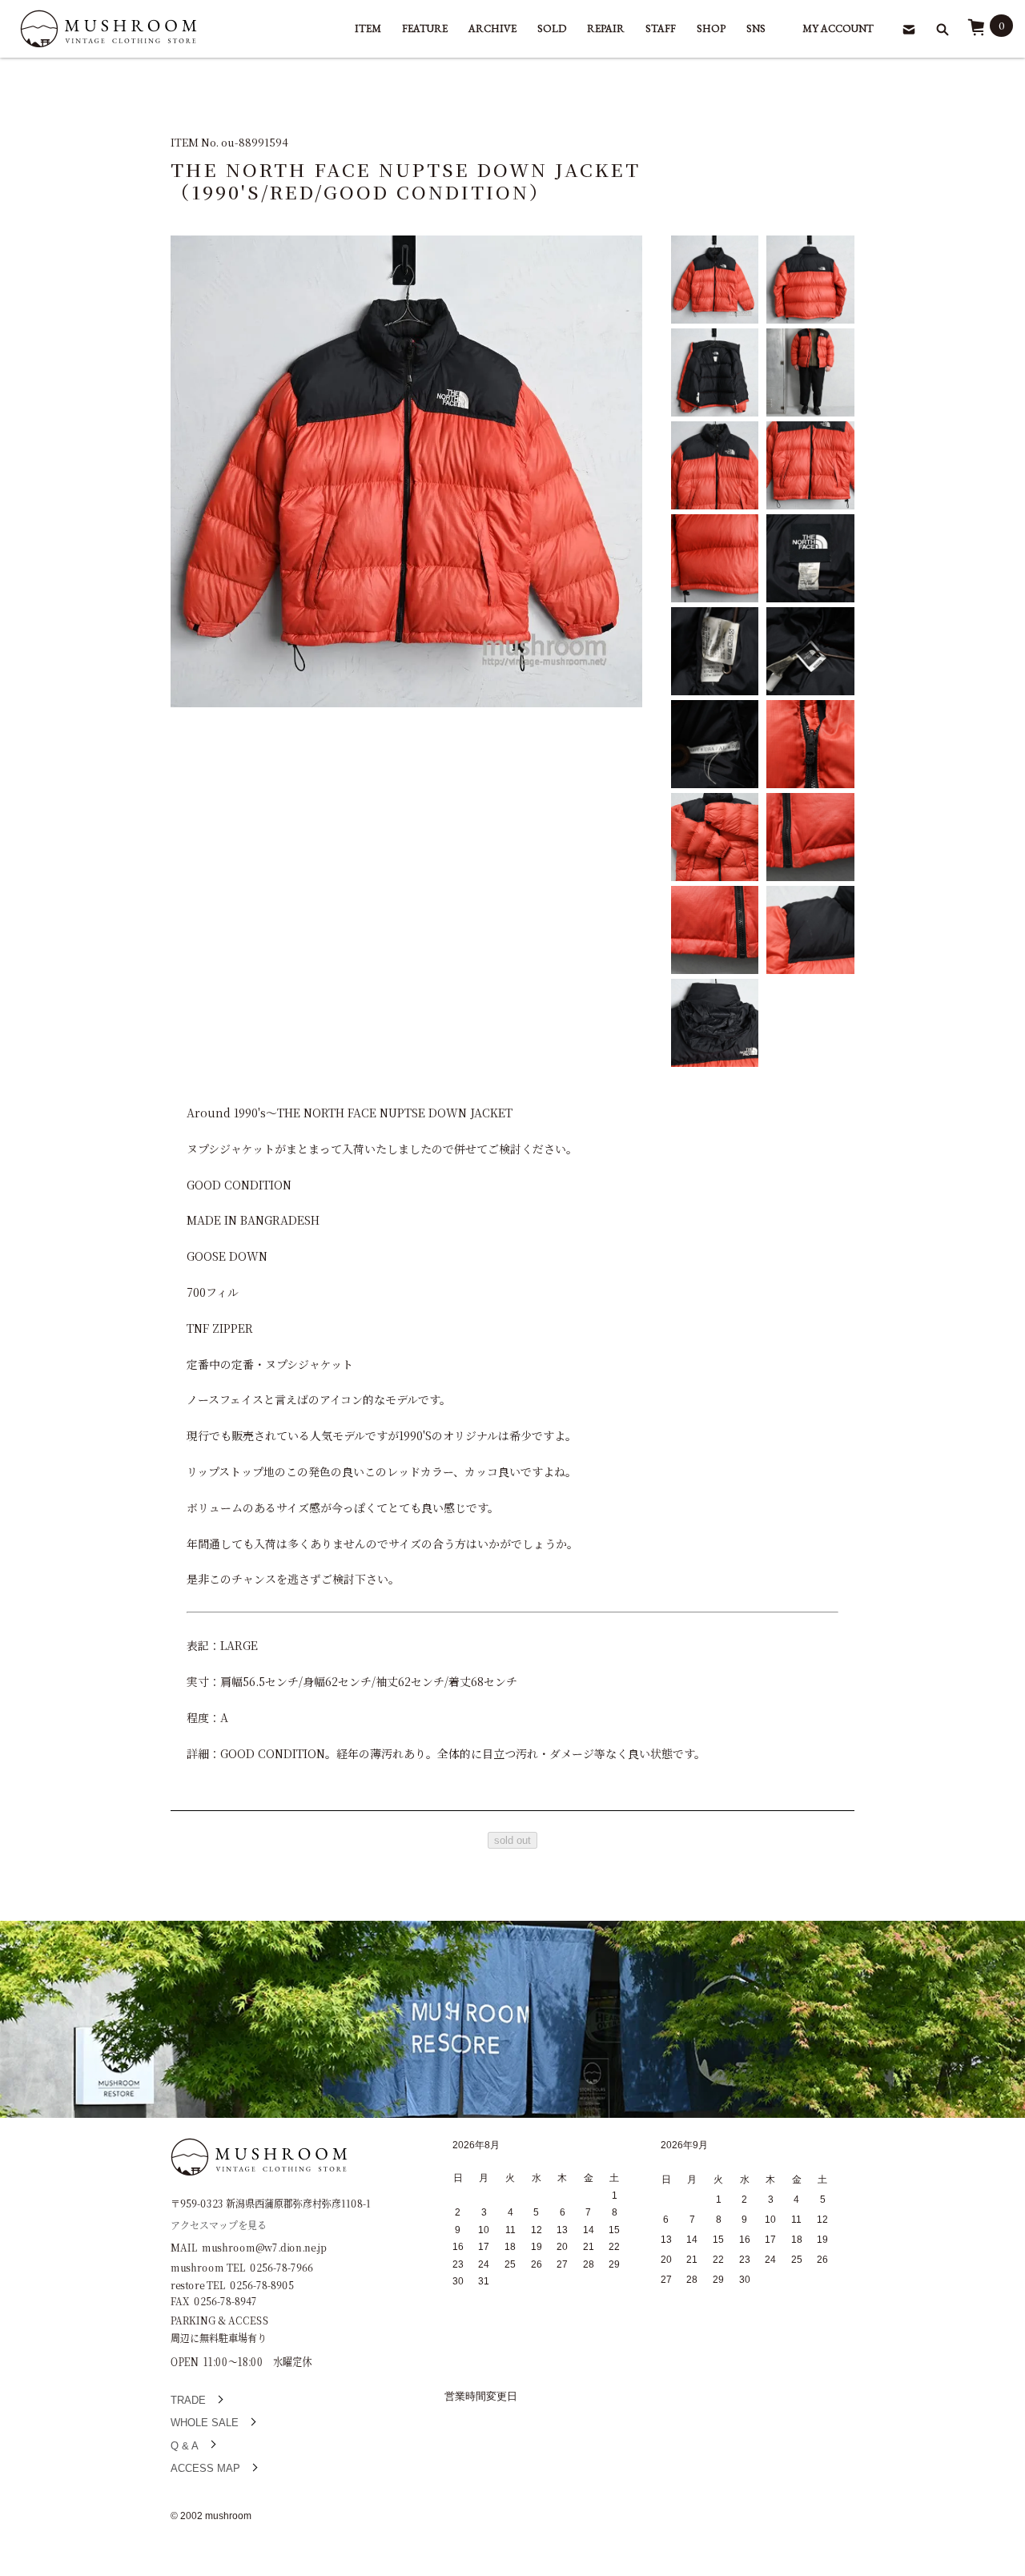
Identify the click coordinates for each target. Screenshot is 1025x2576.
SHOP (711, 28)
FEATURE (425, 28)
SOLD (552, 28)
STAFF (661, 28)
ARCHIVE (492, 28)
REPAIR (606, 28)
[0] (976, 32)
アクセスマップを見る (219, 2224)
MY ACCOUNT (838, 28)
